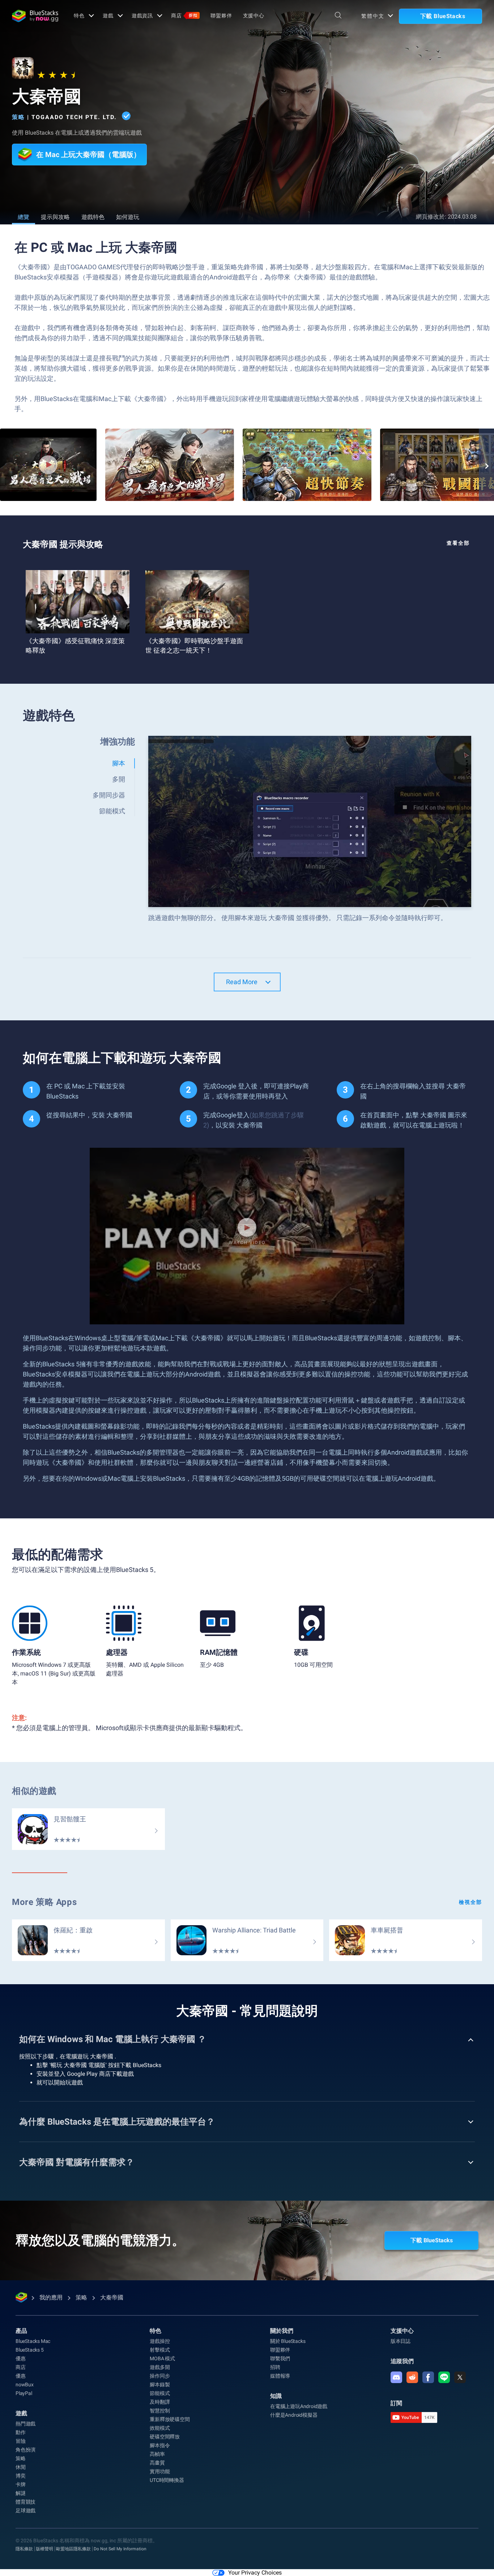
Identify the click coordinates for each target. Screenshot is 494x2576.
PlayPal (24, 2393)
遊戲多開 (160, 2367)
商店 (184, 16)
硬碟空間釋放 (165, 2437)
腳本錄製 (160, 2385)
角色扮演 (25, 2450)
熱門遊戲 (25, 2424)
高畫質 (157, 2463)
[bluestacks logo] (35, 16)
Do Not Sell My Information (120, 2549)
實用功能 (160, 2471)
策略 (18, 117)
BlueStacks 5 (30, 2350)
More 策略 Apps (44, 1902)
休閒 (21, 2467)
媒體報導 (280, 2376)
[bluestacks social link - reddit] (412, 2377)
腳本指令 (160, 2445)
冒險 (21, 2441)
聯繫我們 (280, 2358)
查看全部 (458, 543)
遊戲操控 (160, 2341)
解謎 (21, 2493)
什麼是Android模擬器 (294, 2415)
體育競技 (25, 2502)
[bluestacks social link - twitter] (460, 2377)
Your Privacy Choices (255, 2573)
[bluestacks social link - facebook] (428, 2377)
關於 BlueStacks (288, 2341)
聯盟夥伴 (221, 16)
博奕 (21, 2476)
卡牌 (21, 2484)
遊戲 (108, 16)
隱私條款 (24, 2549)
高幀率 (157, 2454)
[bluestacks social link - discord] (396, 2377)
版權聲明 (44, 2549)
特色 (79, 16)
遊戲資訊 (142, 16)
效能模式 (160, 2428)
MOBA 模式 (162, 2358)
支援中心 (254, 16)
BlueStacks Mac (33, 2341)
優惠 (21, 2358)
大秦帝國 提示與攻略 (63, 544)
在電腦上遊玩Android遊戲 (299, 2406)
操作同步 (160, 2376)
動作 (21, 2432)
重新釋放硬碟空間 (170, 2419)
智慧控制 (160, 2411)
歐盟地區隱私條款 (73, 2549)
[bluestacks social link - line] (444, 2377)
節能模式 (160, 2393)
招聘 (275, 2367)
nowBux (25, 2385)
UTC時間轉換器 (167, 2480)
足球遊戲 (25, 2510)
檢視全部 (470, 1902)
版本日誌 (401, 2341)
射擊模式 (160, 2350)
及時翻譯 (160, 2402)
